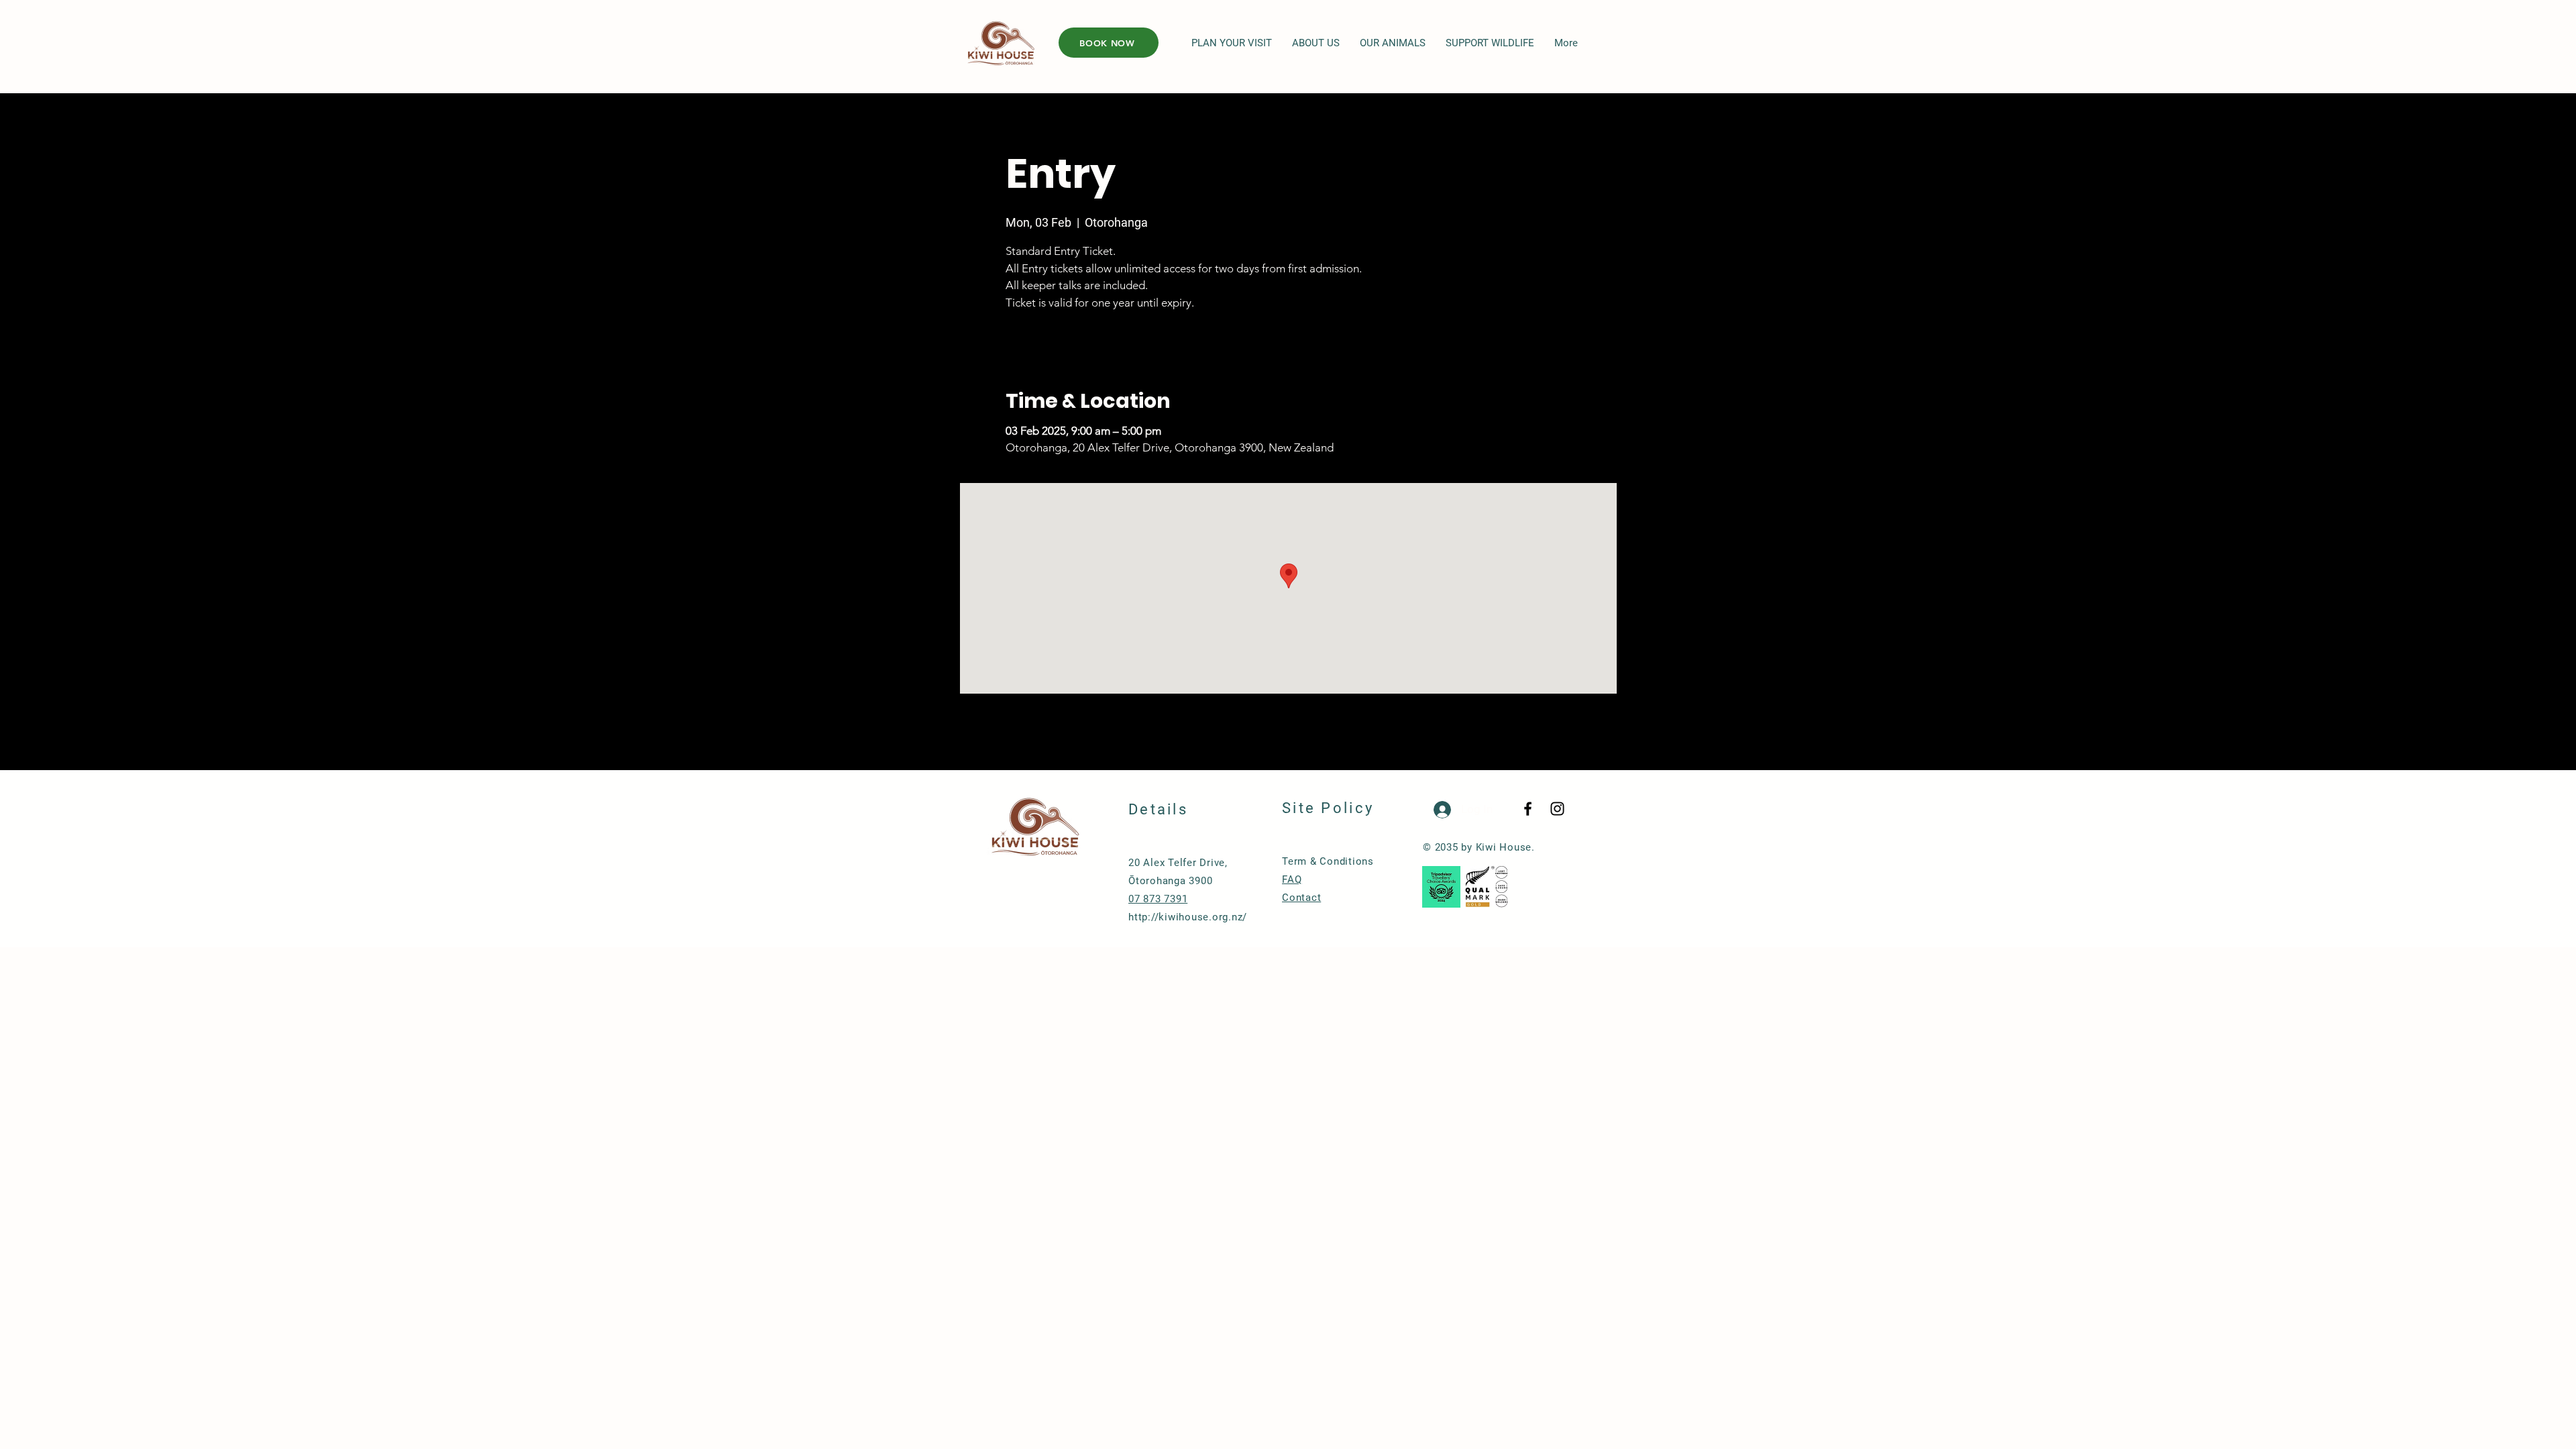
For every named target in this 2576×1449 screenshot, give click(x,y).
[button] (1232, 43)
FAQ (1292, 879)
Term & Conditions (1328, 861)
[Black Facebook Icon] (1528, 809)
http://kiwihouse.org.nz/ (1188, 917)
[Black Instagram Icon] (1557, 809)
